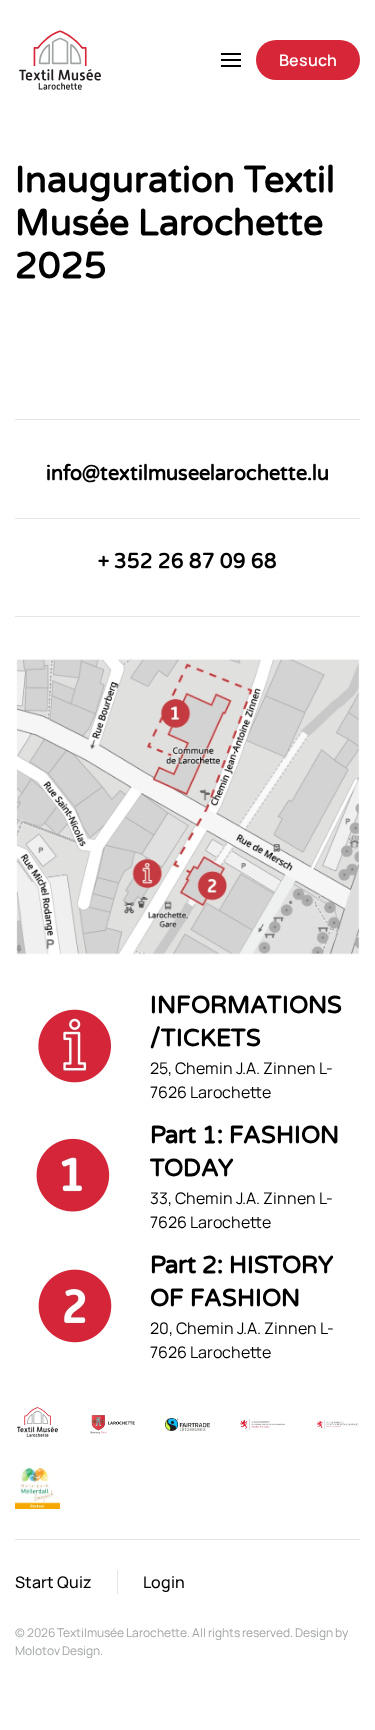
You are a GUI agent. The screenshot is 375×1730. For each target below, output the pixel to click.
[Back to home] (60, 60)
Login (164, 1582)
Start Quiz (53, 1582)
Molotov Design (57, 1650)
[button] (231, 60)
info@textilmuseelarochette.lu (187, 474)
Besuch (308, 60)
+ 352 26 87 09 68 (187, 562)
